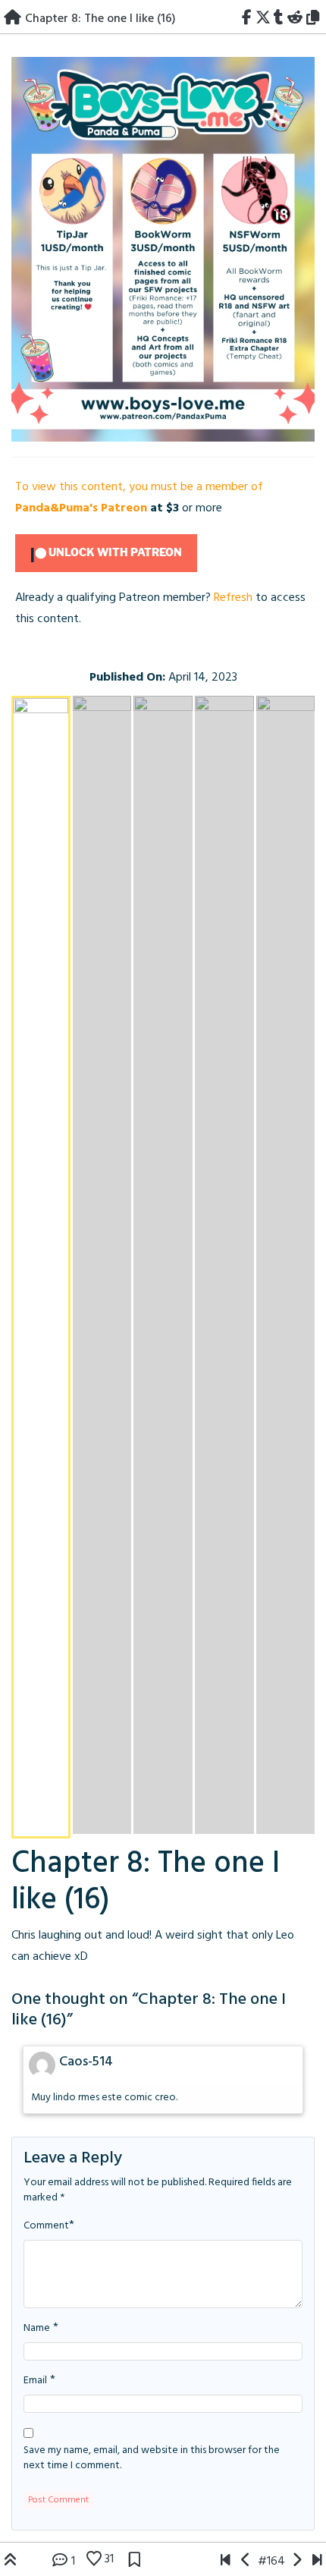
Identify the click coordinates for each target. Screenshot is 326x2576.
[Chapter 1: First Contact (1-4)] (226, 2562)
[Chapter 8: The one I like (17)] (163, 257)
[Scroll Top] (11, 2562)
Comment (46, 2226)
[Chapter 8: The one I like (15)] (246, 2562)
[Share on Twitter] (263, 19)
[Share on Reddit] (295, 19)
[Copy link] (315, 19)
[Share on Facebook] (246, 19)
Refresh (233, 598)
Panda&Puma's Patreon (81, 508)
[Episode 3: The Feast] (317, 2562)
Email (35, 2381)
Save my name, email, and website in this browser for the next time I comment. (152, 2458)
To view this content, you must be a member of (139, 487)
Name (37, 2329)
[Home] (13, 19)
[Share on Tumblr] (279, 19)
